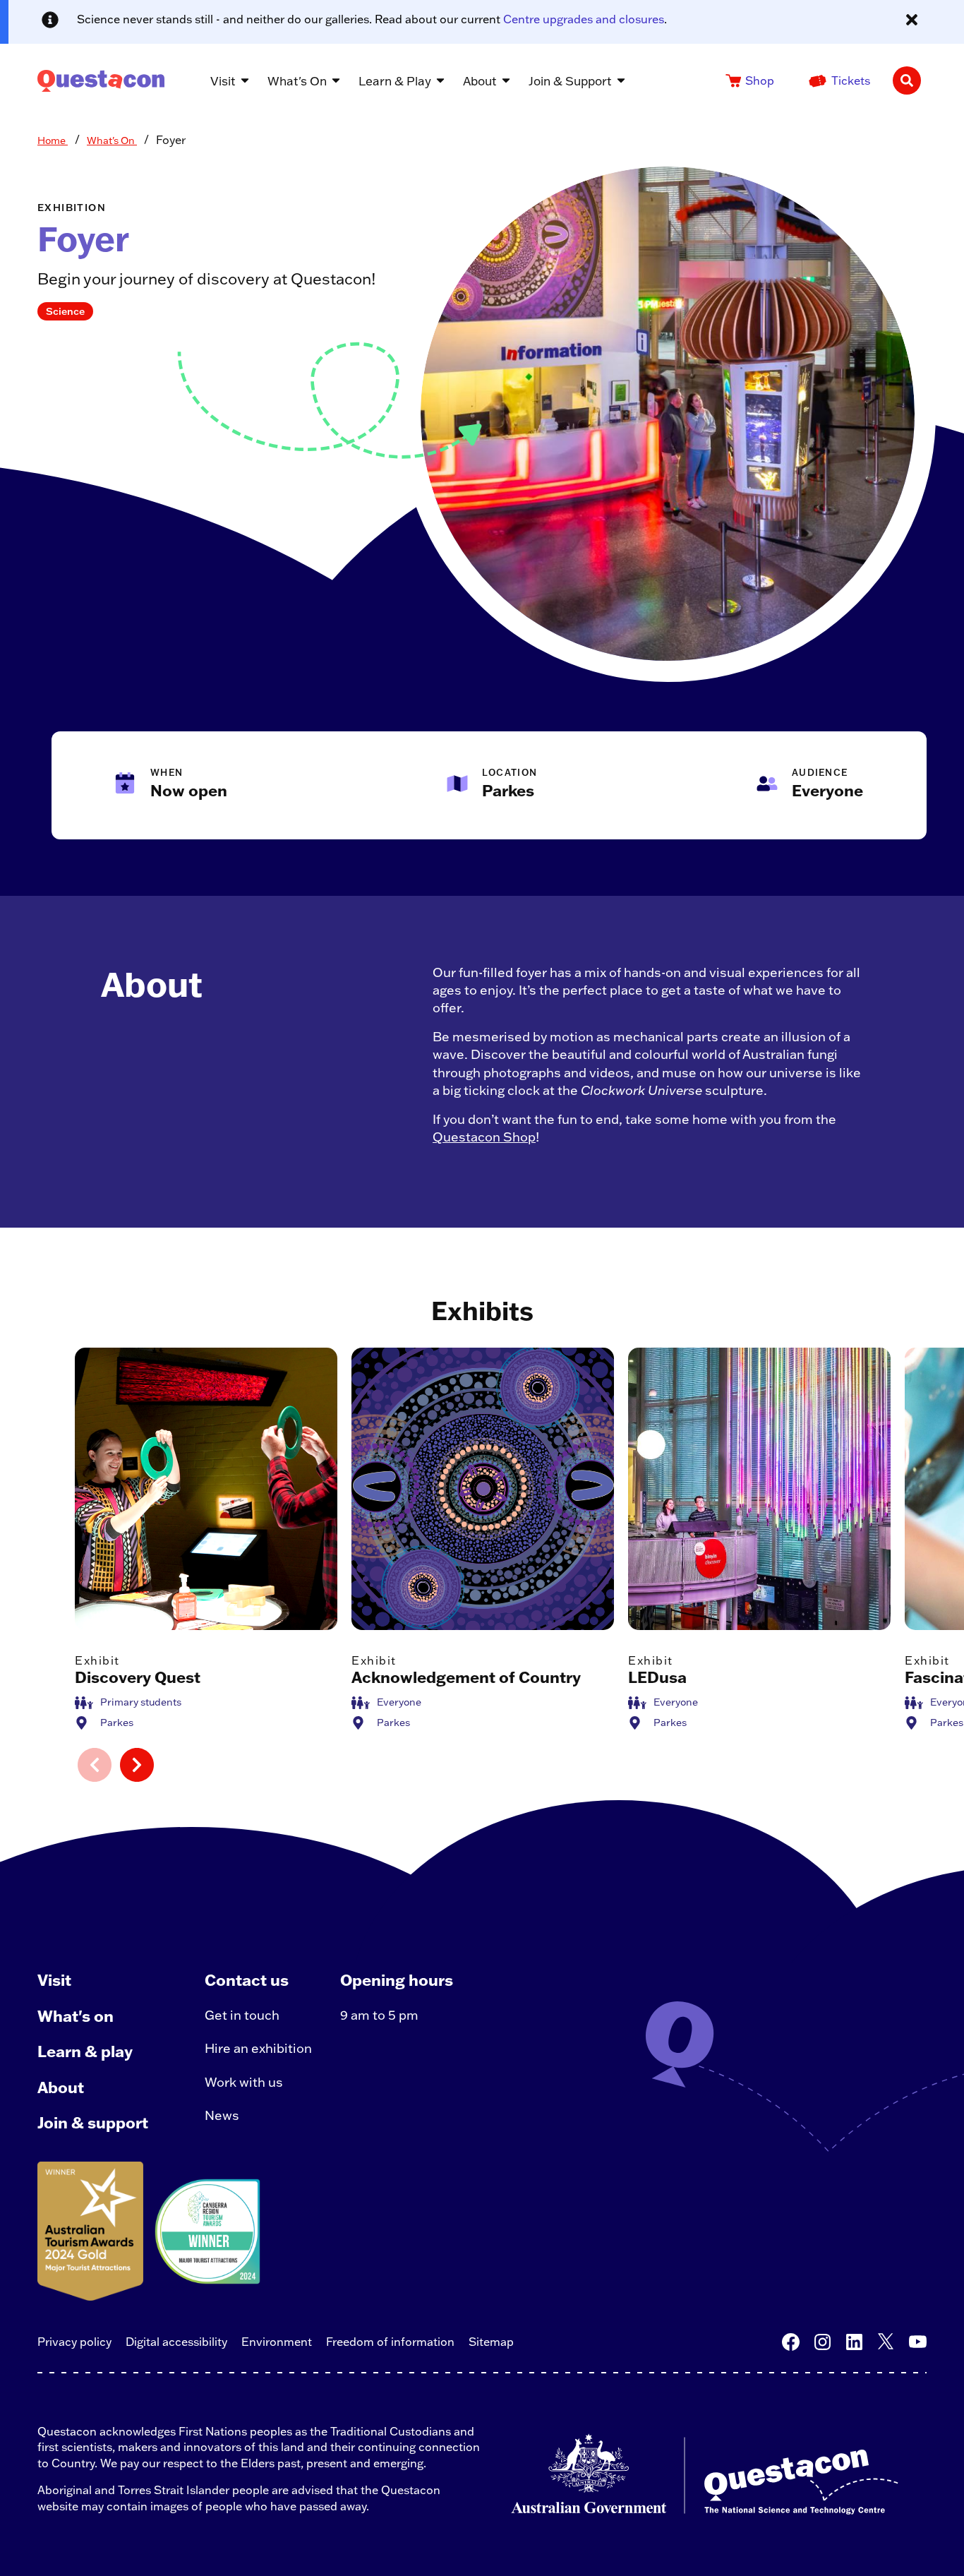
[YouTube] (918, 2342)
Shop (760, 80)
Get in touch (242, 2015)
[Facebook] (791, 2342)
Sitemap (491, 2342)
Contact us (247, 1980)
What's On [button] (297, 81)
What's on (76, 2016)
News (222, 2115)
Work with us (244, 2082)
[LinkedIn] (854, 2342)
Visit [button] (223, 81)
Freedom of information (390, 2342)
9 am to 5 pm (379, 2015)
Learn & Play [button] (395, 81)
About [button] (480, 81)
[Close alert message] (912, 20)
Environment (277, 2342)
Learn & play (85, 2051)
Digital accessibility (176, 2342)
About (61, 2087)
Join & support (93, 2122)
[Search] (907, 80)
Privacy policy (74, 2342)
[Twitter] (886, 2342)
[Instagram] (823, 2342)
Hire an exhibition (258, 2048)
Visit (54, 1980)
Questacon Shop (484, 1137)
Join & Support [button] (570, 81)
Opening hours (397, 1980)
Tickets (851, 80)
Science (65, 311)
